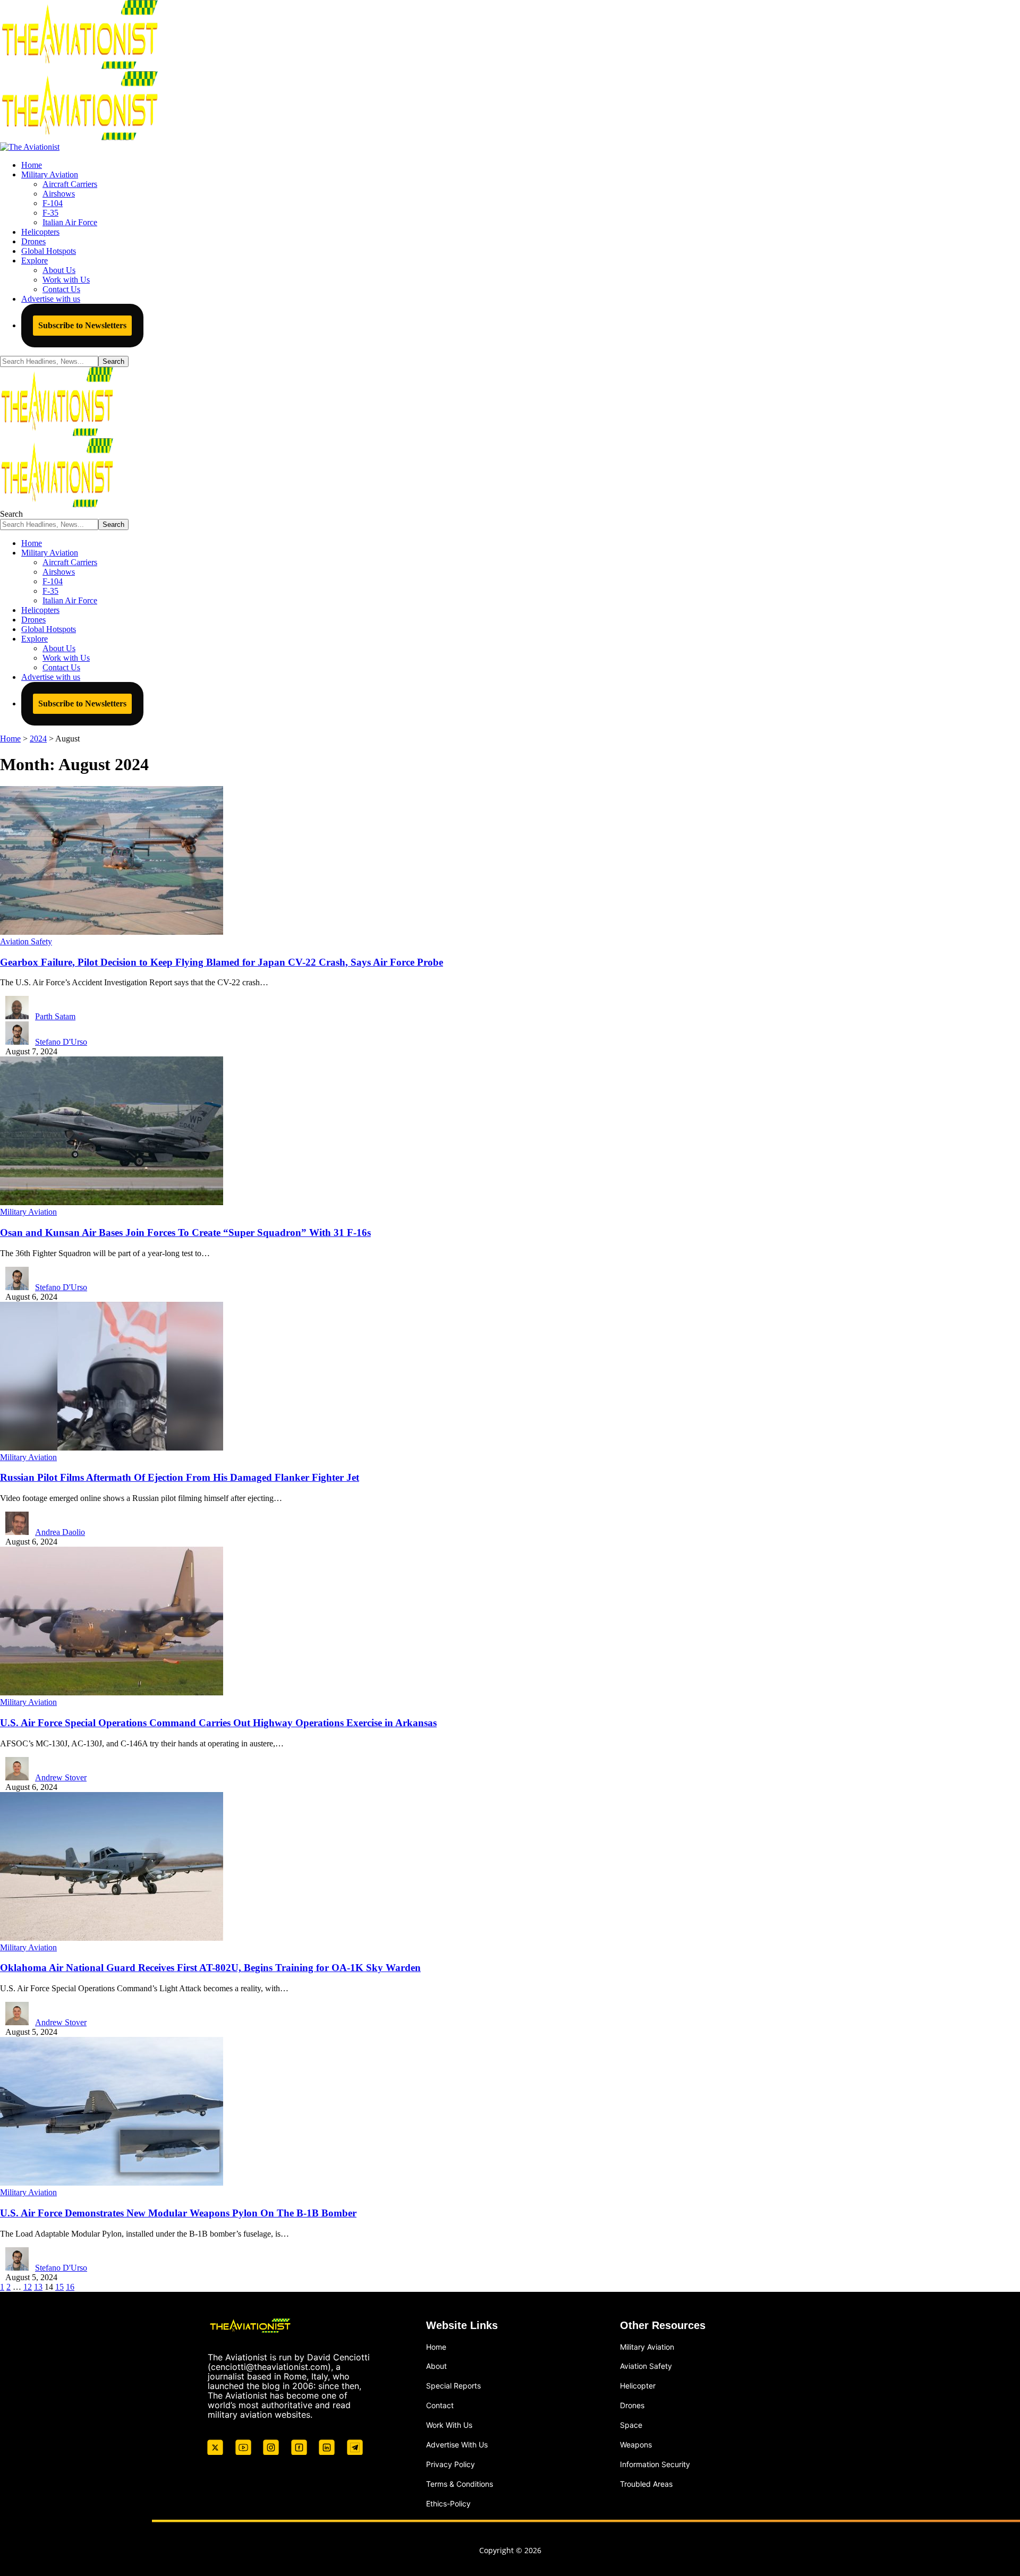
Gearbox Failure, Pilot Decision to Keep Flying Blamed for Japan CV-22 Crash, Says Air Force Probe (222, 962)
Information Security (655, 2464)
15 (59, 2287)
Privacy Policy (450, 2464)
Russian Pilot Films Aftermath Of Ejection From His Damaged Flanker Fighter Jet (180, 1477)
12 (28, 2287)
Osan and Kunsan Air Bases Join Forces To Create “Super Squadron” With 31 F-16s (185, 1232)
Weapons (636, 2445)
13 (38, 2287)
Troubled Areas (646, 2484)
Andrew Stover (61, 1777)
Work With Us (449, 2425)
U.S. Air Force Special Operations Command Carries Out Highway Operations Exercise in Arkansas (218, 1723)
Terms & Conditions (460, 2484)
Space (631, 2425)
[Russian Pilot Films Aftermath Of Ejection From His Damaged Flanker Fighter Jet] (112, 1448)
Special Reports (453, 2386)
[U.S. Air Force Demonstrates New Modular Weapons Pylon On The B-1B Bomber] (112, 2183)
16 (70, 2287)
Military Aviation (28, 1212)
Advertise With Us (457, 2445)
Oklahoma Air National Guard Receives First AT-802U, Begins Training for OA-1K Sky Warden (210, 1968)
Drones (632, 2405)
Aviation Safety (26, 941)
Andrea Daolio (60, 1532)
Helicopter (638, 2386)
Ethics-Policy (448, 2504)
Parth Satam (55, 1016)
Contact (440, 2405)
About (436, 2366)
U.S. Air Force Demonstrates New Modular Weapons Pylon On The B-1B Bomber (178, 2213)
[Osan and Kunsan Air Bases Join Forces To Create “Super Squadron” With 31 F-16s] (112, 1202)
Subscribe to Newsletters (82, 325)
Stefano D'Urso (61, 1042)
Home (436, 2347)
